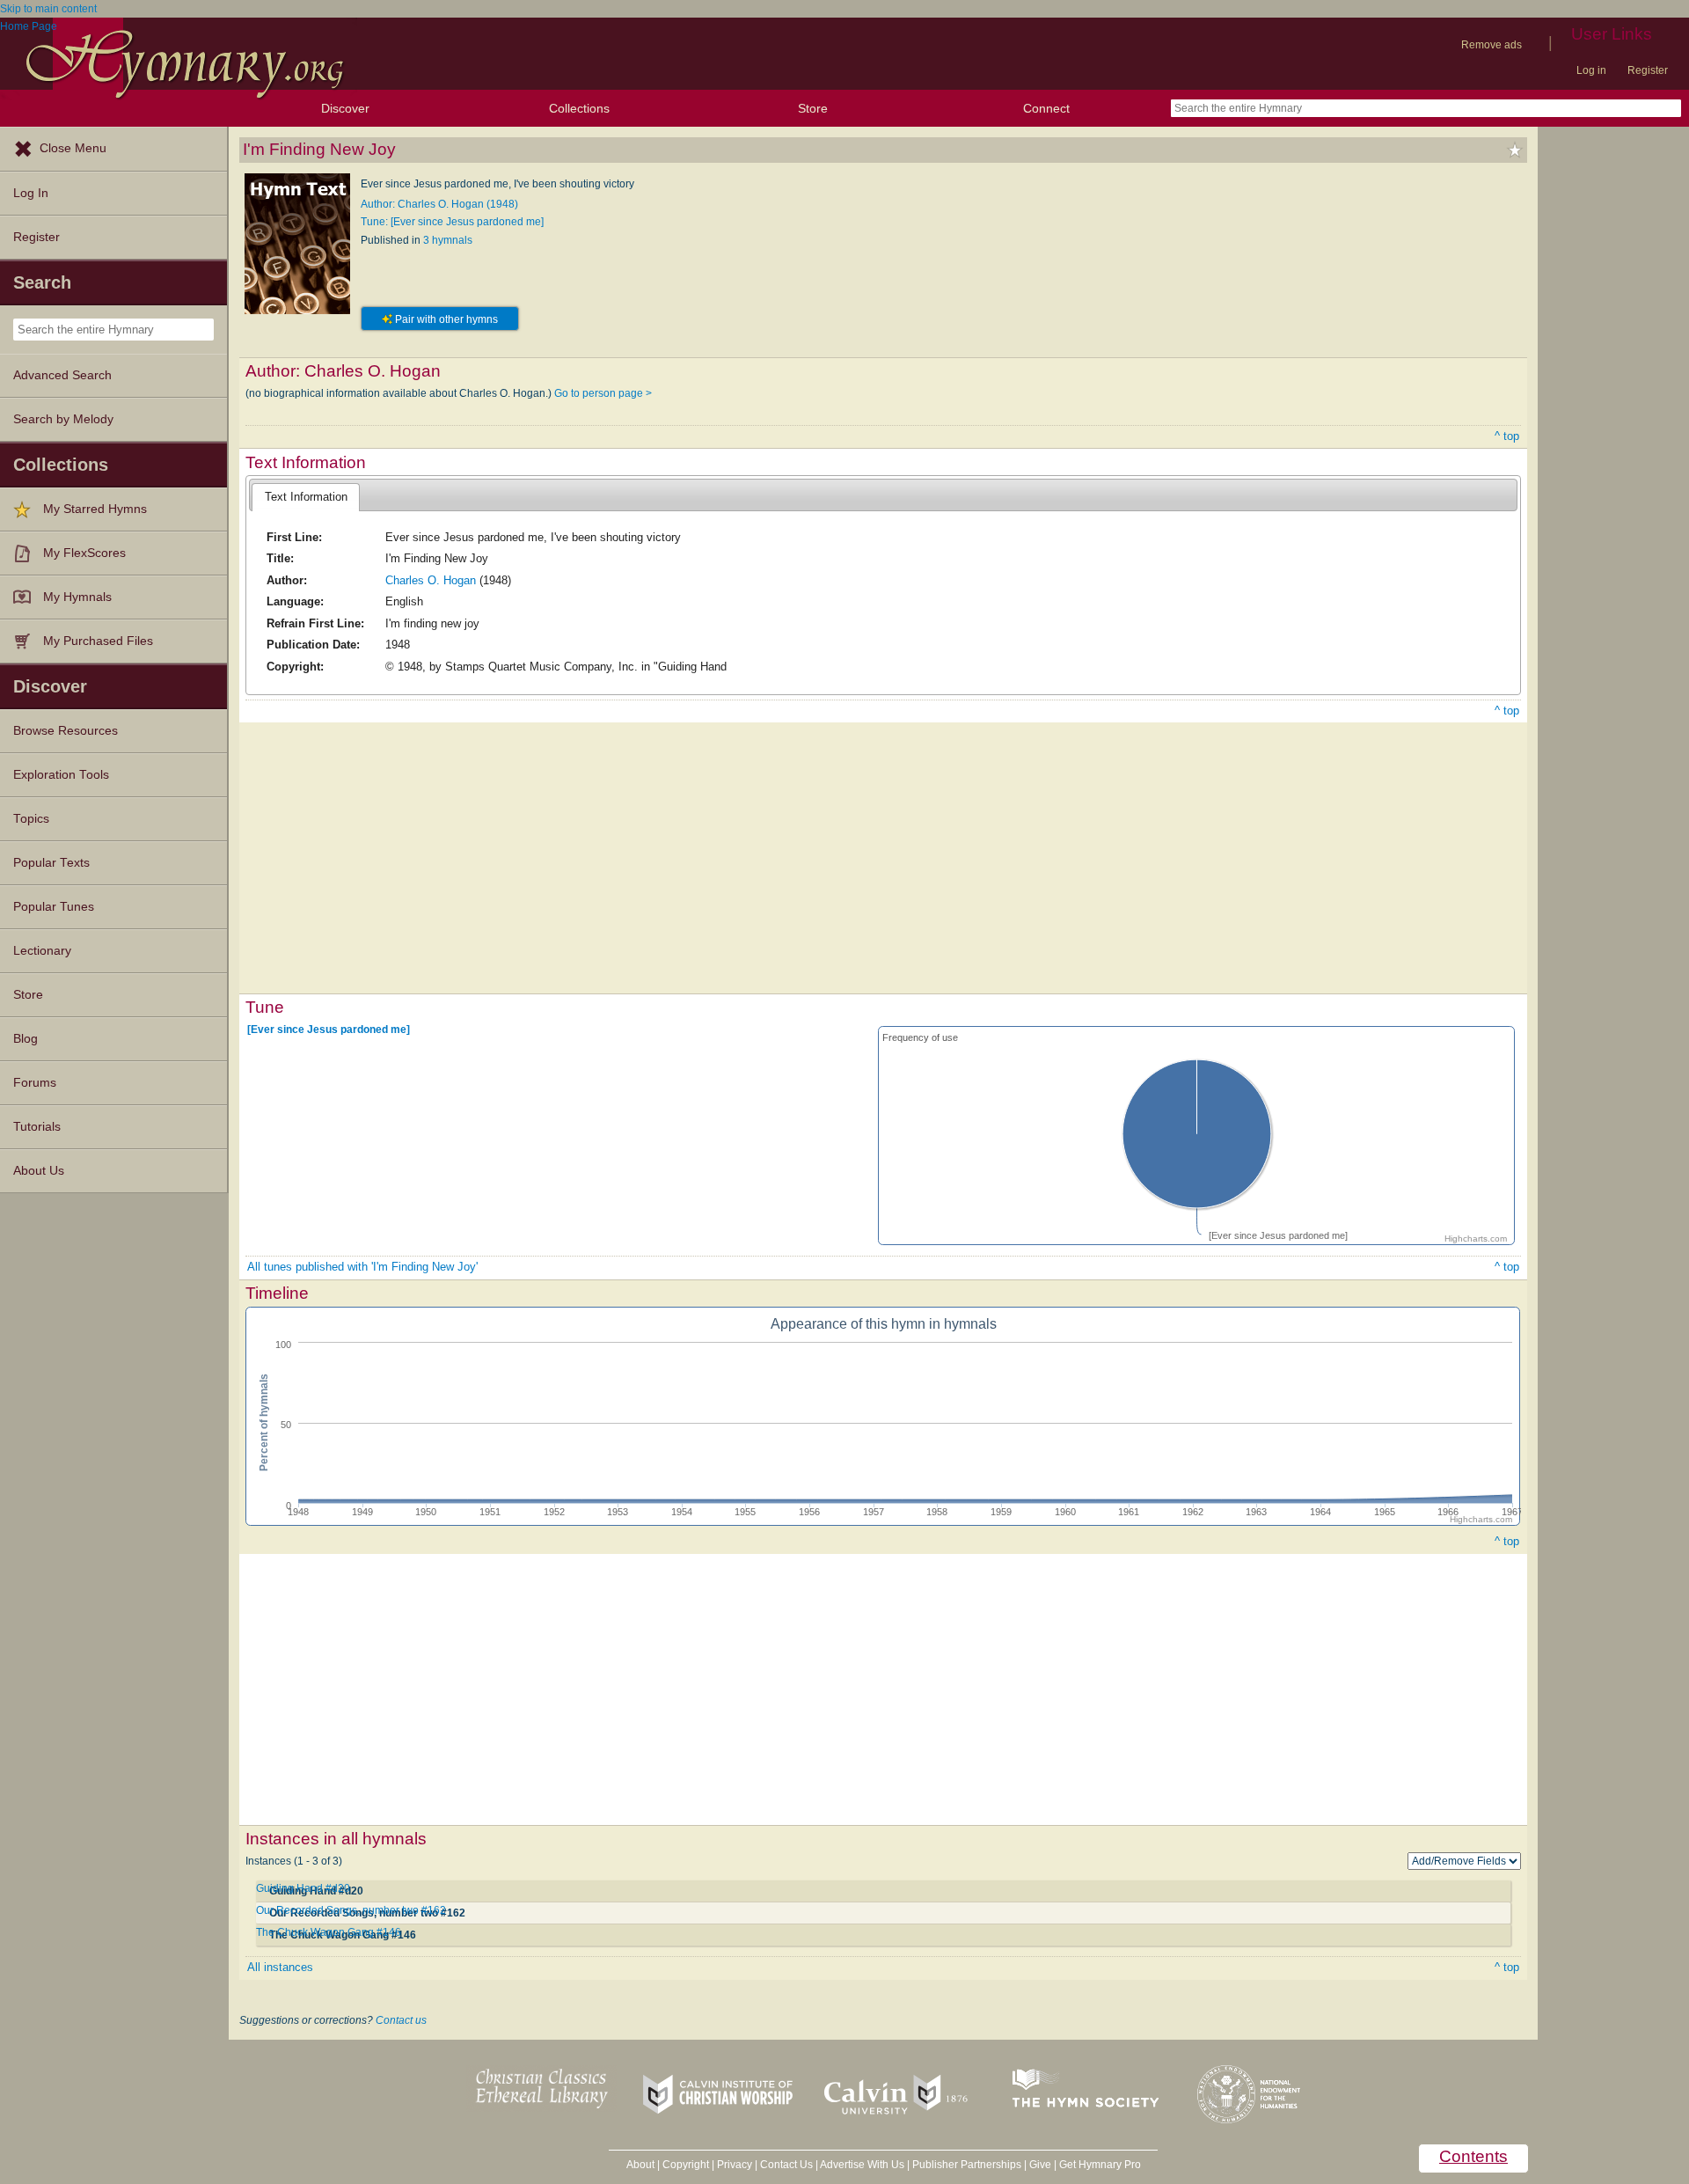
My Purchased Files (98, 641)
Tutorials (37, 1127)
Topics (31, 819)
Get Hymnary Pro (1100, 2165)
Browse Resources (66, 731)
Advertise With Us (862, 2165)
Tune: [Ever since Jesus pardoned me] (452, 222)
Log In (31, 193)
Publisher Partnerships (967, 2165)
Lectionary (42, 951)
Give (1040, 2165)
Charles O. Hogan (431, 580)
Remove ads (1492, 45)
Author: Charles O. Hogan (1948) (439, 204)
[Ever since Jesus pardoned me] (329, 1030)
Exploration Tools (61, 775)
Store (813, 108)
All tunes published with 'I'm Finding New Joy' (362, 1267)
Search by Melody (63, 419)
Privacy (735, 2165)
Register (1648, 70)
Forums (35, 1083)
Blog (26, 1039)
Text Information (306, 497)
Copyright (686, 2165)
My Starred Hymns (95, 509)
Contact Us (786, 2165)
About (640, 2165)
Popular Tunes (54, 907)
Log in (1591, 70)
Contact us (401, 2020)
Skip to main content (48, 9)
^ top (1507, 436)
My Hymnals (77, 597)
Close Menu (73, 148)
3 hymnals (448, 240)
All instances (280, 1967)
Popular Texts (51, 863)
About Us (39, 1171)
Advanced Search (62, 375)
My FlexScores (84, 553)
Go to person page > (603, 393)
